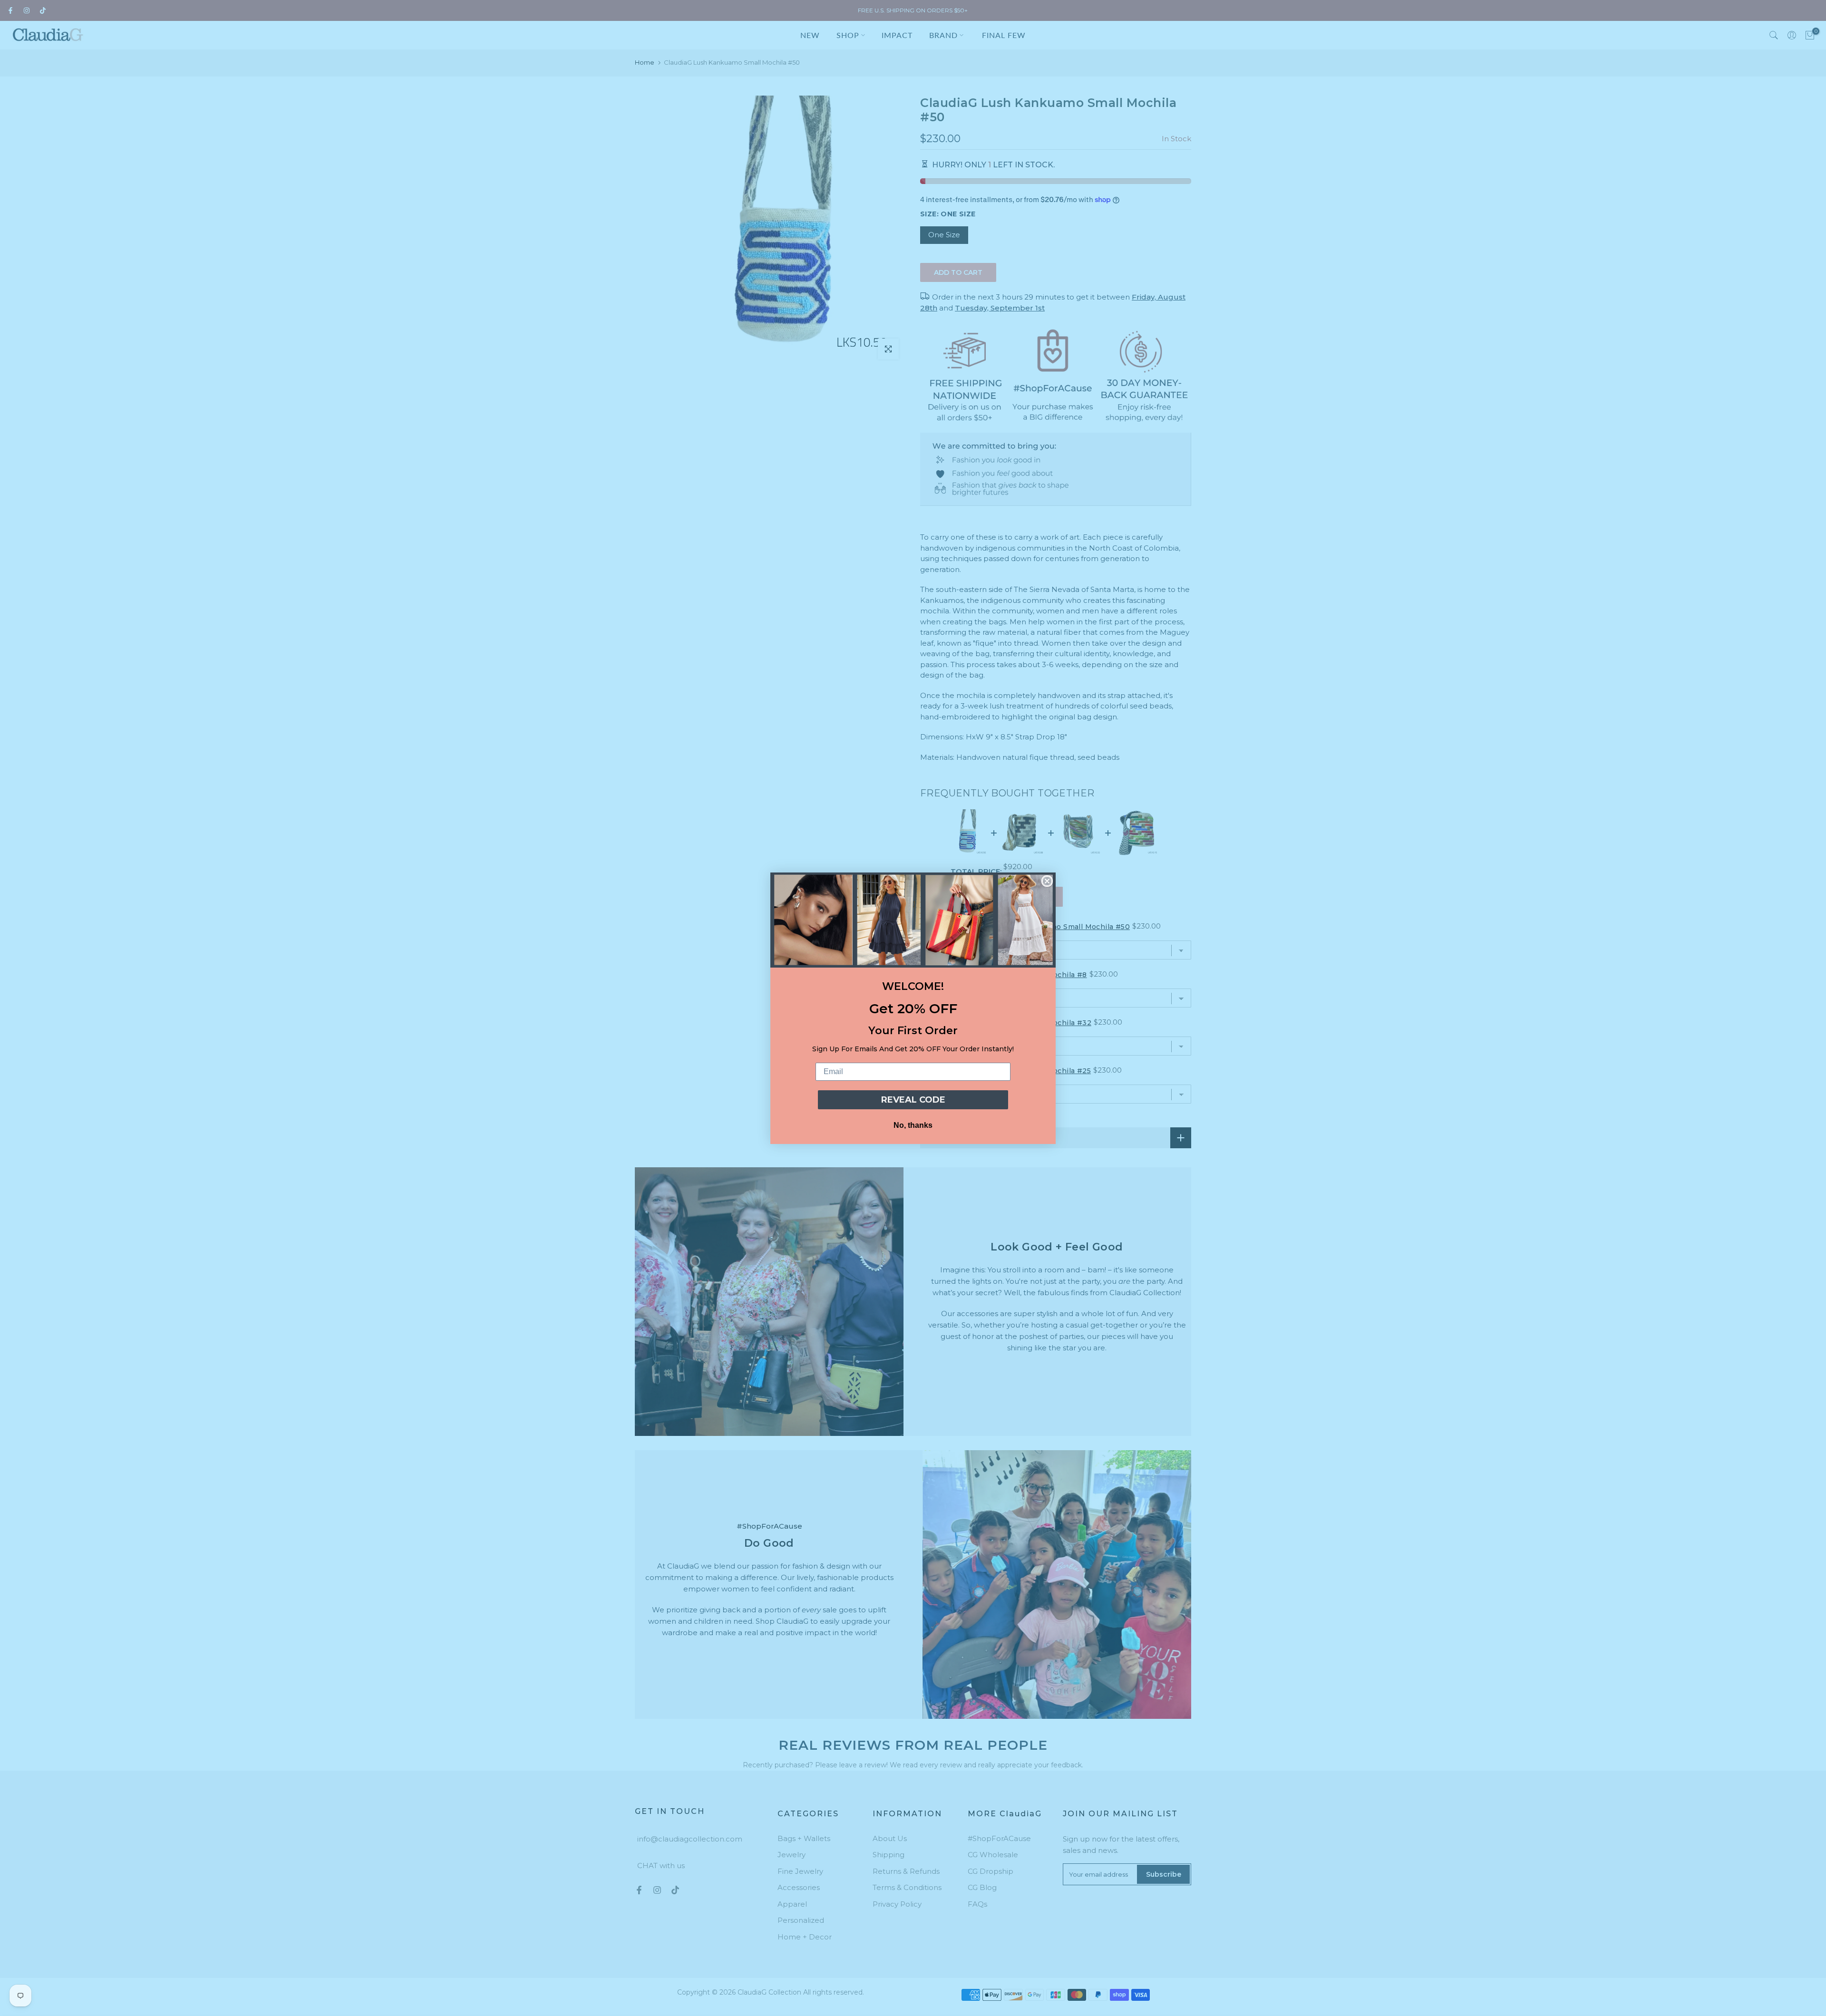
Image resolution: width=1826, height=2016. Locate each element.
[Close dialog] (1047, 881)
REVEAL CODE (913, 1100)
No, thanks (913, 1125)
